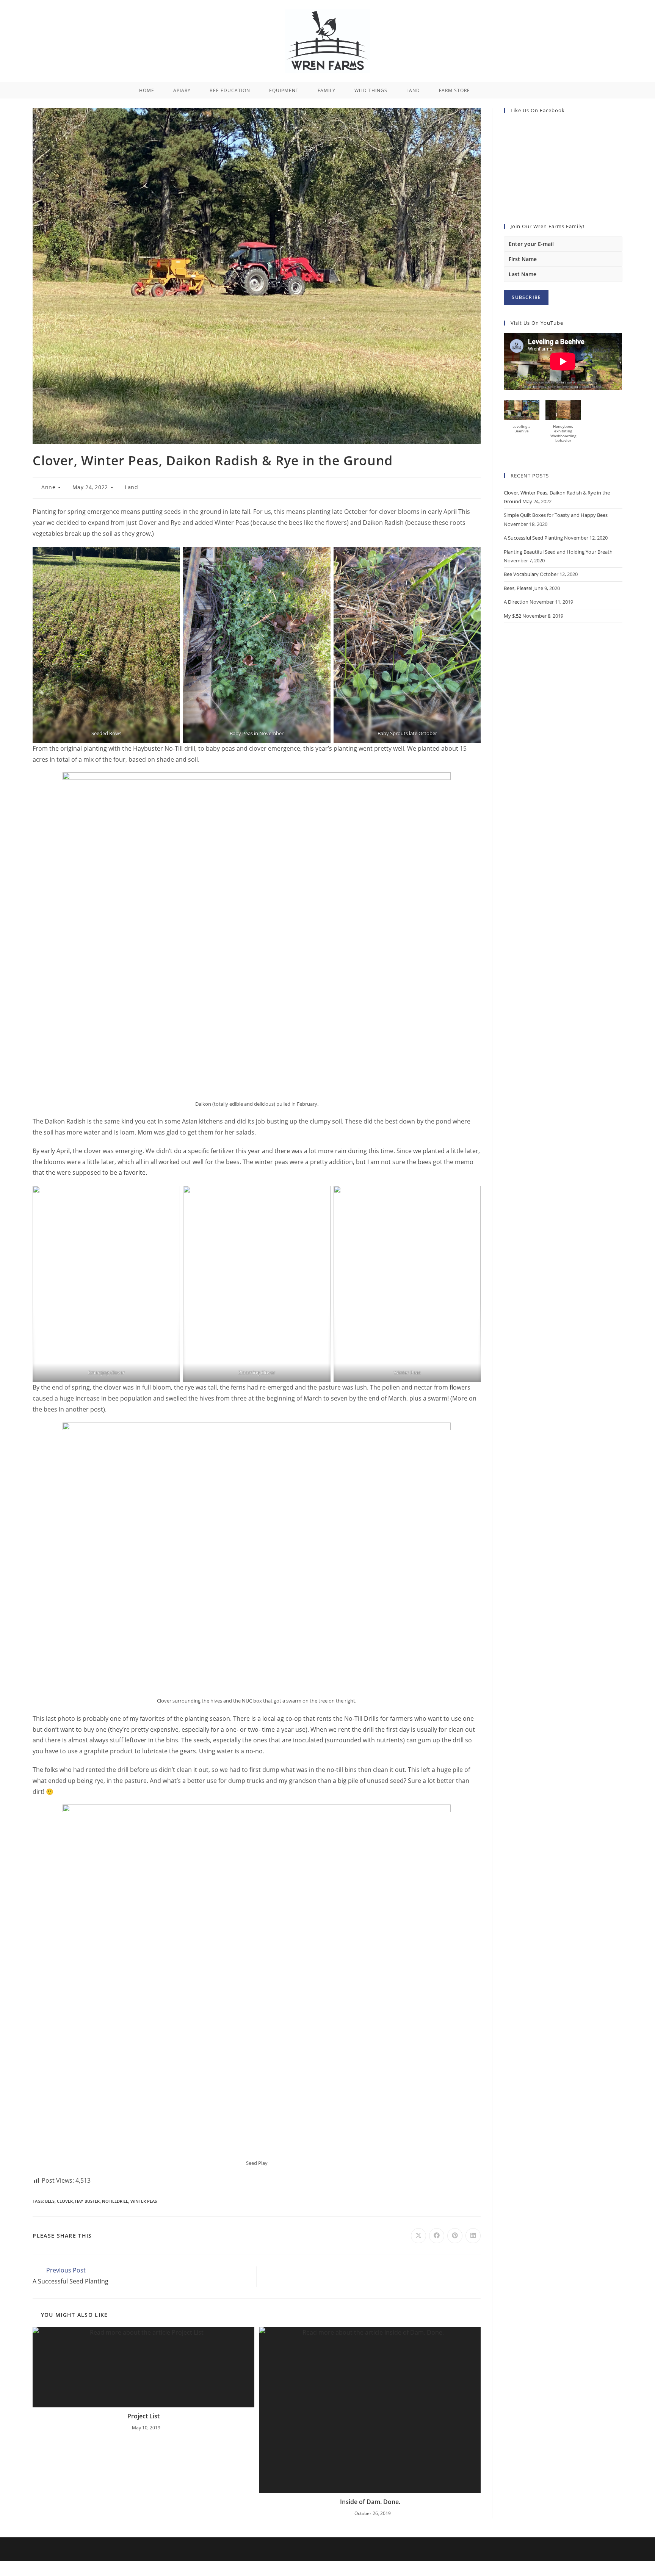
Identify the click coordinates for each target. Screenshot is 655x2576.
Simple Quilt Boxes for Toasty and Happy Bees (556, 515)
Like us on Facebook (538, 110)
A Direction (516, 602)
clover (65, 2201)
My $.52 (512, 616)
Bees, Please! (518, 588)
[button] (521, 420)
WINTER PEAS (144, 2201)
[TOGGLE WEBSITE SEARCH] (491, 90)
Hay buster (87, 2201)
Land (131, 487)
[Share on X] (418, 2236)
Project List (143, 2416)
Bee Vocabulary (521, 574)
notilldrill (115, 2201)
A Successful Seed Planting (533, 538)
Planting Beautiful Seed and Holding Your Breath (558, 552)
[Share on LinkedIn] (473, 2236)
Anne (48, 487)
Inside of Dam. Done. (370, 2502)
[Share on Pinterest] (455, 2236)
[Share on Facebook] (437, 2236)
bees (50, 2201)
